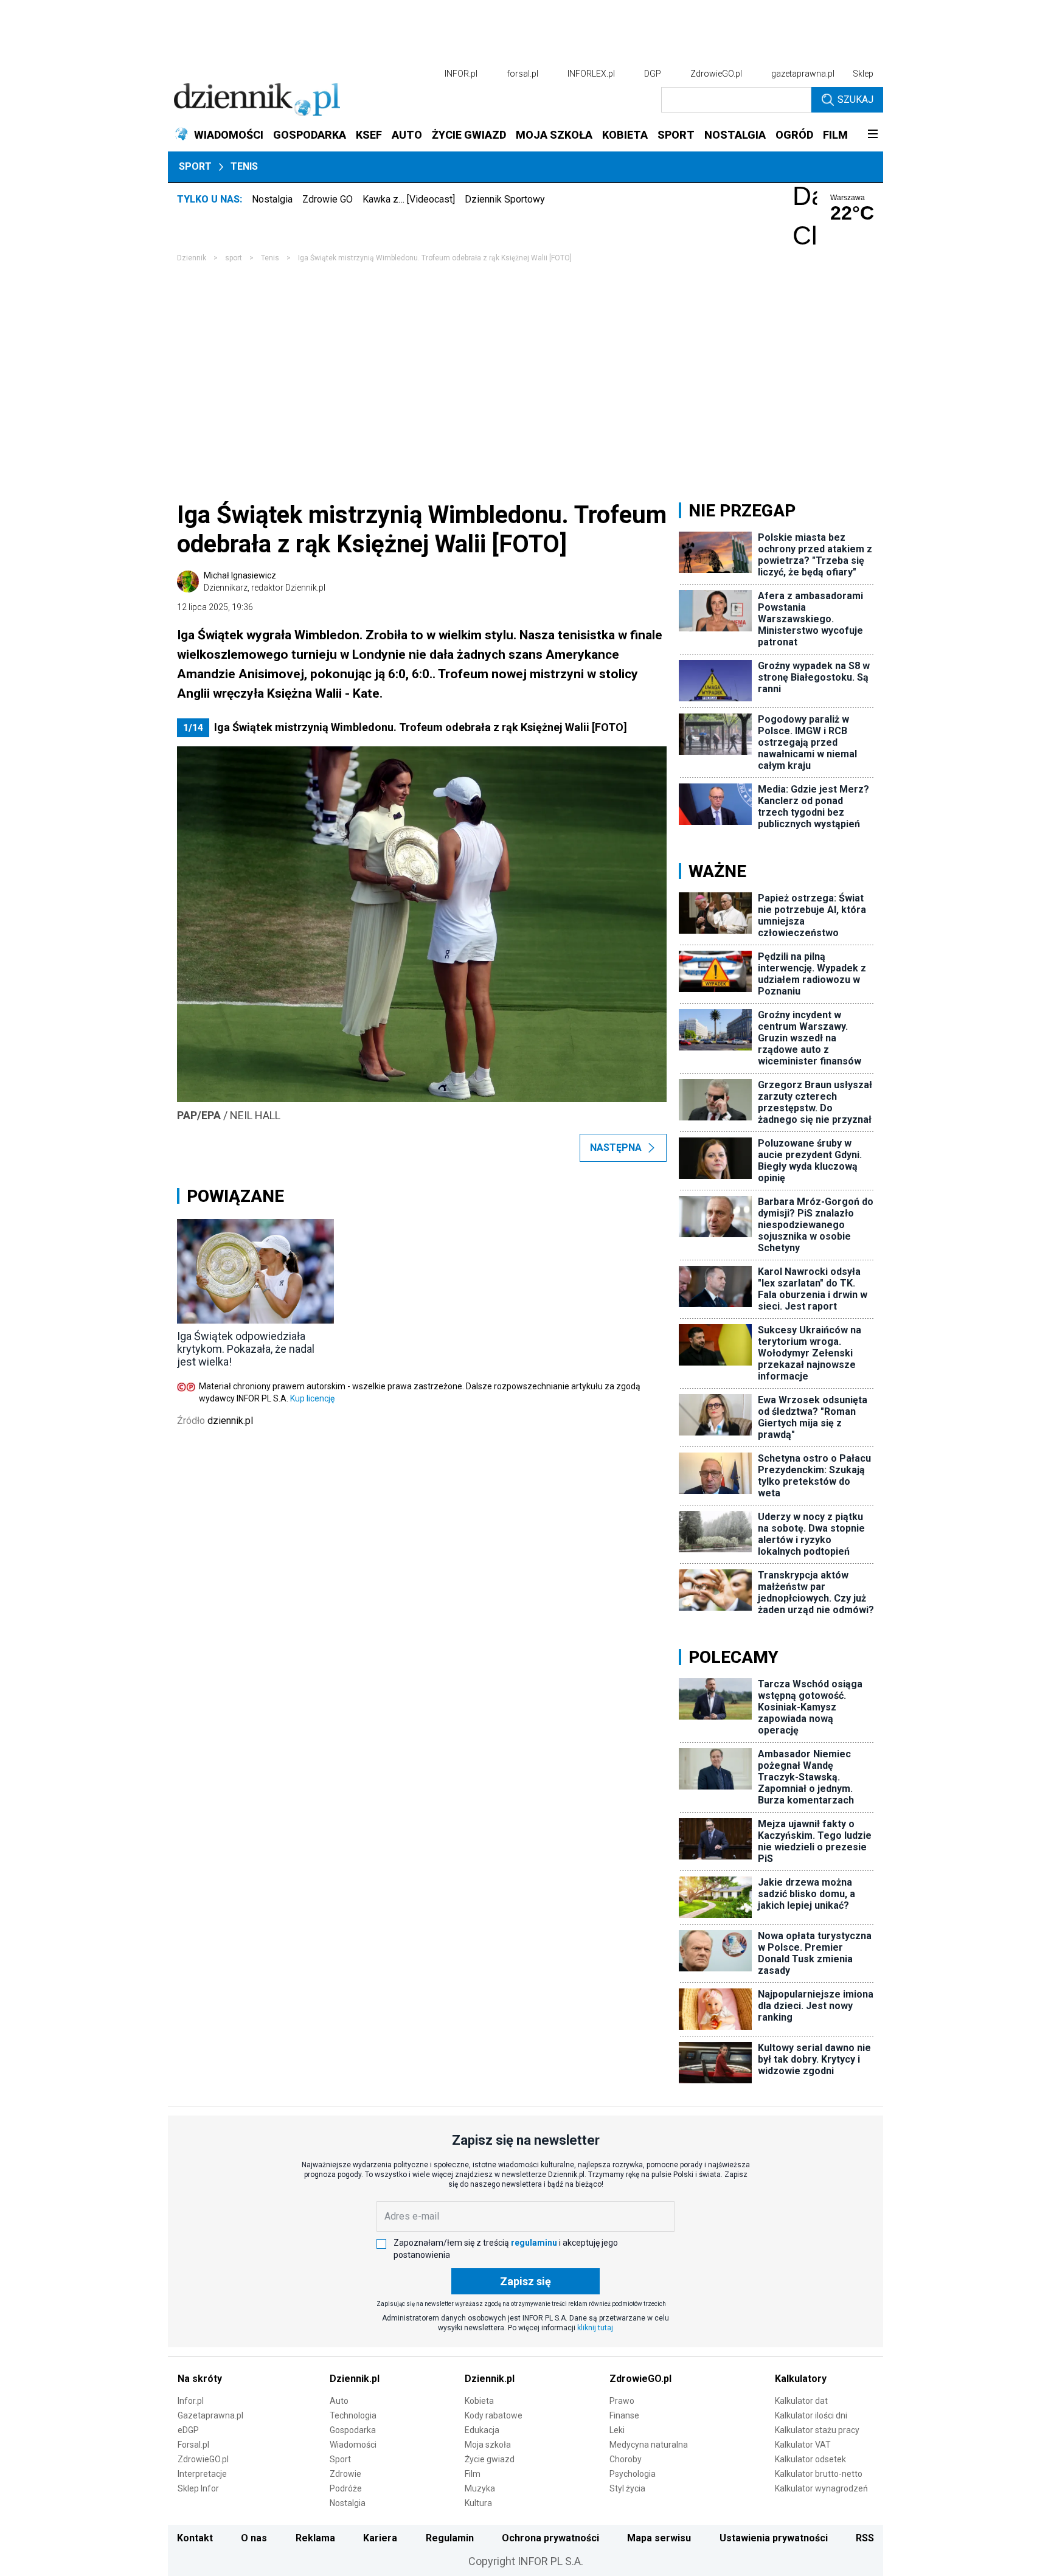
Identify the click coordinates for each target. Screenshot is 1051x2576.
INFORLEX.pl (591, 74)
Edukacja (482, 2430)
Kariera (380, 2538)
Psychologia (633, 2474)
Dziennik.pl (355, 2379)
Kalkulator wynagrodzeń (821, 2488)
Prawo (622, 2401)
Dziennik (192, 258)
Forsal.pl (193, 2445)
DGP (653, 74)
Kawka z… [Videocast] (409, 199)
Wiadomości (353, 2445)
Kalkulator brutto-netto (819, 2474)
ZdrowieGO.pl (716, 74)
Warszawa (848, 198)
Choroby (626, 2459)
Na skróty (200, 2379)
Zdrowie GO (328, 199)
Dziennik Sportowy (505, 199)
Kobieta (479, 2401)
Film (473, 2474)
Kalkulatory (801, 2379)
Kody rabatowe (494, 2415)
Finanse (624, 2415)
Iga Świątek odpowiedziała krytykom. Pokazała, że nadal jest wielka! (246, 1349)
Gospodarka (353, 2430)
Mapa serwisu (659, 2538)
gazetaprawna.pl (803, 74)
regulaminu (534, 2243)
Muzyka (480, 2488)
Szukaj (855, 99)
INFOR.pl (461, 74)
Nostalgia (272, 199)
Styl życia (627, 2488)
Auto (339, 2401)
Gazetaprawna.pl (210, 2415)
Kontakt (195, 2538)
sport (234, 258)
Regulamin (450, 2538)
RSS (865, 2538)
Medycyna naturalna (649, 2445)
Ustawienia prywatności (774, 2538)
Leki (617, 2430)
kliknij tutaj (595, 2328)
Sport (195, 166)
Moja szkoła (488, 2445)
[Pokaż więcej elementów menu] (872, 135)
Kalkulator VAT (803, 2445)
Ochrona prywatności (550, 2538)
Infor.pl (191, 2401)
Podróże (346, 2488)
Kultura (478, 2503)
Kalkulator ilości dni (811, 2415)
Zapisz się (525, 2281)
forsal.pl (522, 74)
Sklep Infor (198, 2488)
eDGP (188, 2430)
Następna (616, 1147)
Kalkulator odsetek (810, 2459)
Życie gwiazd (490, 2459)
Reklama (315, 2538)
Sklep (863, 74)
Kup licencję (312, 1398)
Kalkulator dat (801, 2401)
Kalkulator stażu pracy (817, 2430)
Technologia (353, 2415)
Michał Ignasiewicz (265, 582)
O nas (254, 2538)
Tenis (244, 166)
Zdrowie (345, 2474)
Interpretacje (202, 2474)
